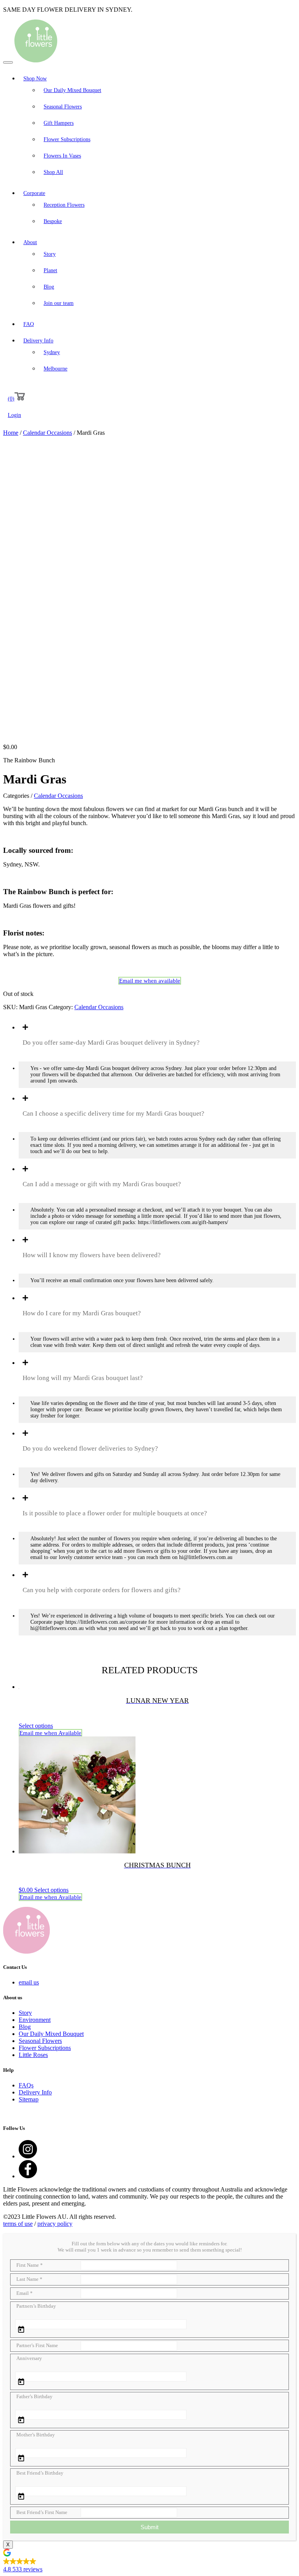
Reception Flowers (64, 205)
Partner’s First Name (37, 2345)
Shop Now (35, 79)
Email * (25, 2293)
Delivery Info (38, 341)
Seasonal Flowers (63, 107)
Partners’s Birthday (36, 2306)
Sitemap (29, 2099)
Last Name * (29, 2279)
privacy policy (55, 2224)
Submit (149, 2527)
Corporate (34, 193)
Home (11, 433)
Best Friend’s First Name (42, 2512)
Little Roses (33, 2055)
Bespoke (53, 221)
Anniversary (29, 2358)
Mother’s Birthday (36, 2435)
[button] (149, 2562)
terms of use (18, 2224)
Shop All (53, 172)
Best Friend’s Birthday (40, 2473)
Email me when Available (50, 1733)
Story (50, 254)
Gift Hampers (59, 123)
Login (14, 415)
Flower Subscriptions (67, 139)
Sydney (52, 352)
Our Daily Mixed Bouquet (72, 90)
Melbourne (55, 369)
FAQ (29, 324)
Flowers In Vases (62, 156)
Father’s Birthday (34, 2396)
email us (29, 1982)
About (30, 242)
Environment (35, 2020)
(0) (11, 399)
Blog (49, 287)
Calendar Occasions (47, 433)
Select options (36, 1726)
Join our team (59, 303)
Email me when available (150, 981)
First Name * (30, 2265)
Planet (50, 270)
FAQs (26, 2085)
